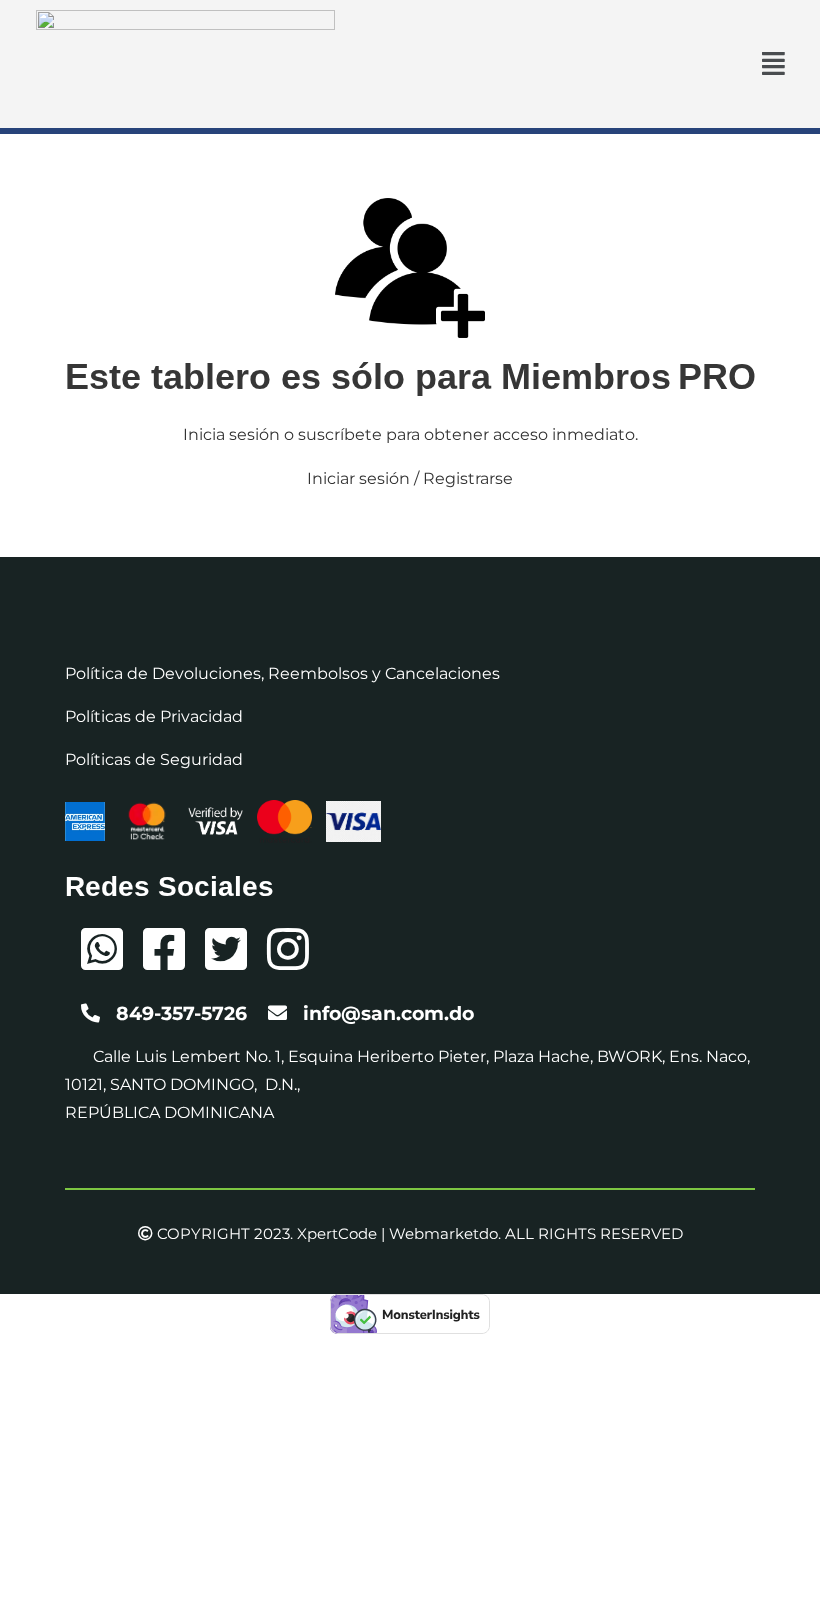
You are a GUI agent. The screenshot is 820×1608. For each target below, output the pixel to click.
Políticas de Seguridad (154, 759)
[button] (773, 63)
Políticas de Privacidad (154, 716)
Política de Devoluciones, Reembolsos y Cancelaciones (282, 673)
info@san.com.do (388, 1013)
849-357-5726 (181, 1013)
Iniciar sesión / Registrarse (410, 478)
